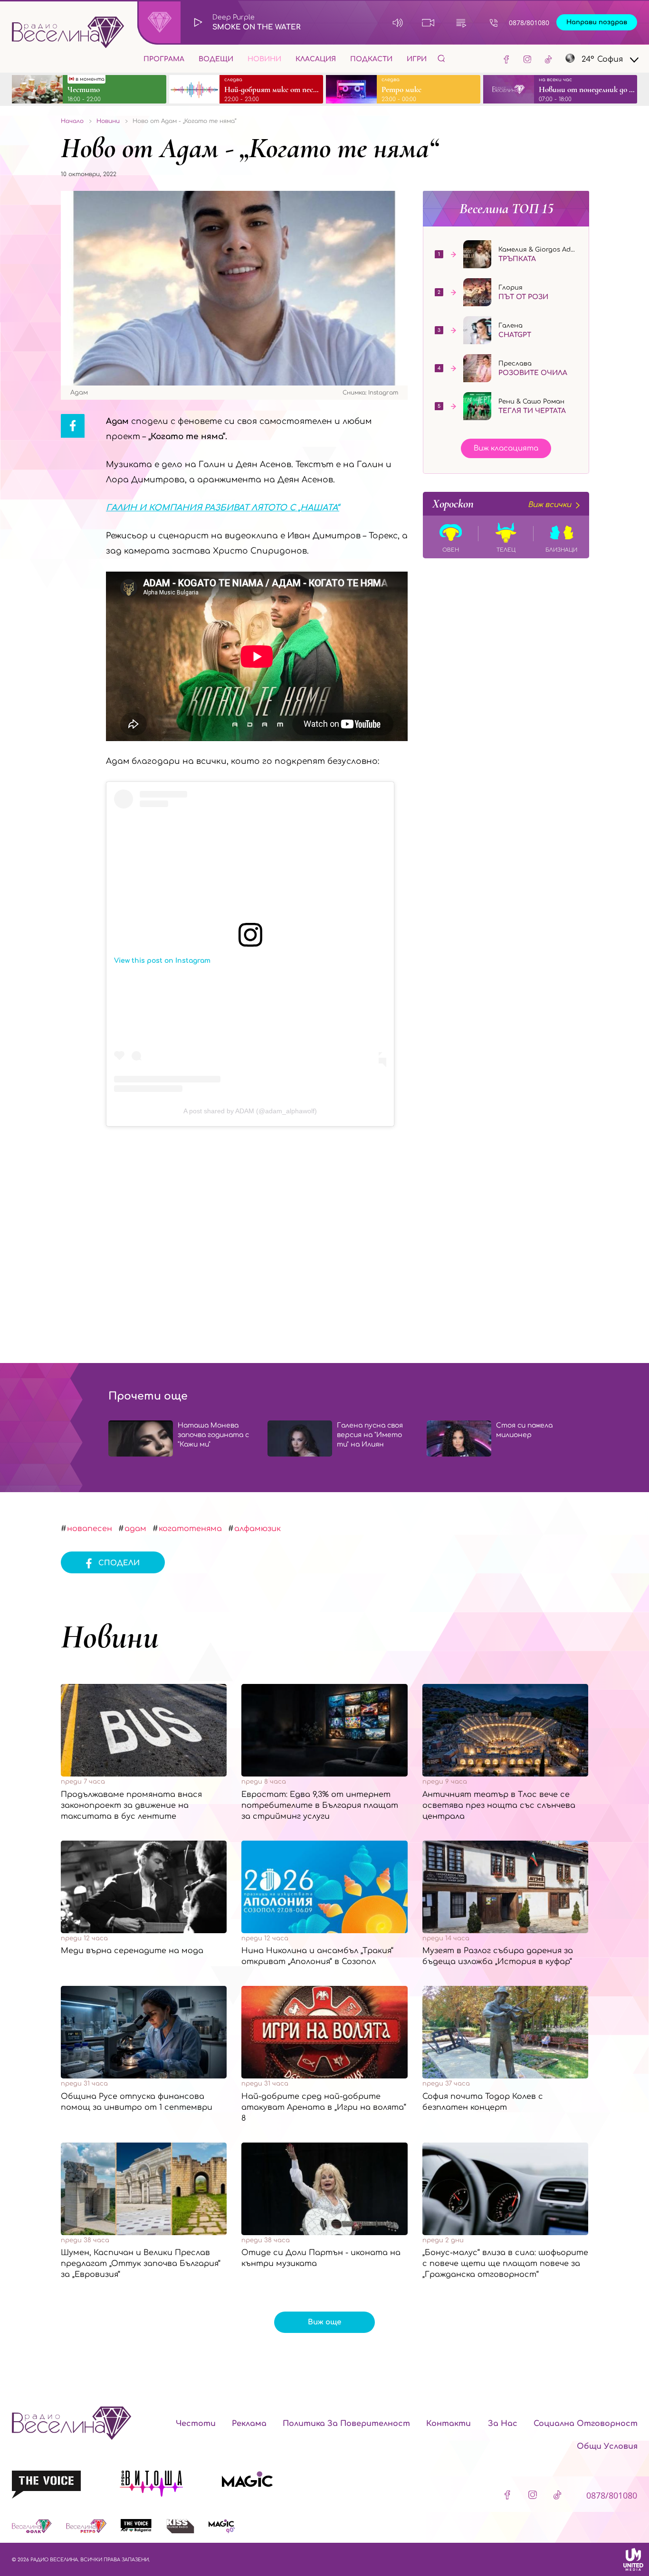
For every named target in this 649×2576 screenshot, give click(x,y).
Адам (135, 1529)
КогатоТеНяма (190, 1529)
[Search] (441, 58)
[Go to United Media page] (633, 2559)
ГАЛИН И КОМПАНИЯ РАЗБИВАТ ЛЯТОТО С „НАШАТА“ (223, 508)
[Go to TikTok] (548, 59)
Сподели (119, 1563)
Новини (264, 59)
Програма (164, 59)
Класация (316, 59)
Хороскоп (502, 504)
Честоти (196, 2424)
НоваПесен (90, 1529)
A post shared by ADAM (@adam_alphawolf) (250, 1111)
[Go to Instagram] (527, 59)
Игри (417, 59)
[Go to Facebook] (506, 59)
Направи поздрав (597, 22)
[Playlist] (461, 23)
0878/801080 (529, 23)
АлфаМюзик (258, 1529)
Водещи (216, 59)
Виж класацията (506, 448)
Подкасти (371, 59)
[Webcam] (428, 23)
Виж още (324, 2322)
